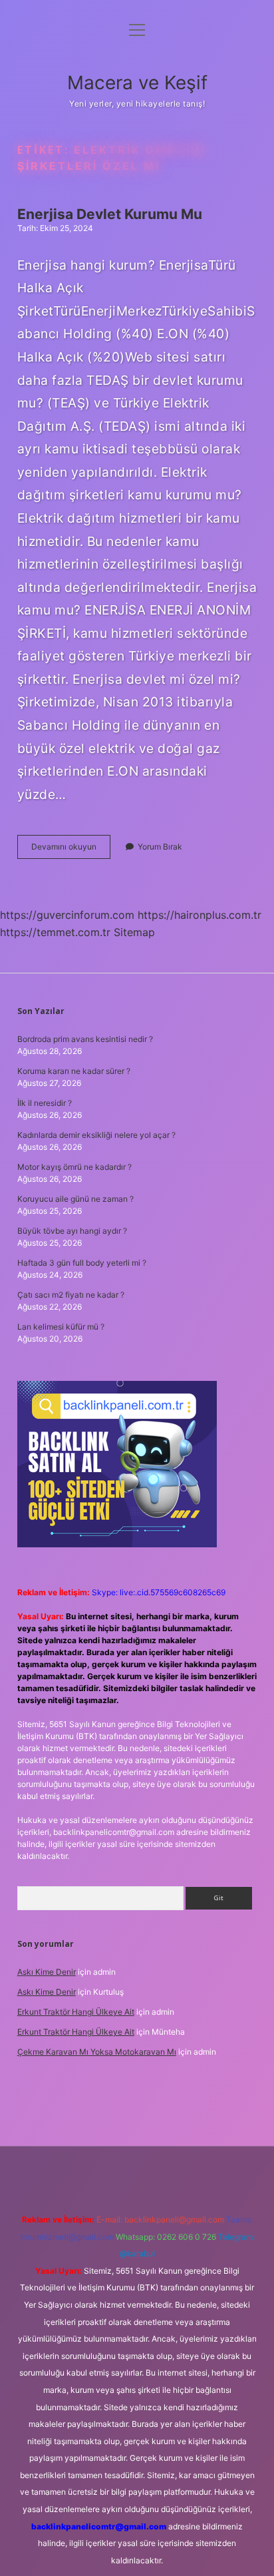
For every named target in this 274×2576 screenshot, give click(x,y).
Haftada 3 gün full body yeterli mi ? (82, 1263)
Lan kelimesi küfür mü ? (61, 1327)
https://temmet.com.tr (55, 932)
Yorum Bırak (160, 847)
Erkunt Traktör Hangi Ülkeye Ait (76, 2012)
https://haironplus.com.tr (200, 915)
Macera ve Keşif (137, 83)
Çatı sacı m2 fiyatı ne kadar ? (71, 1295)
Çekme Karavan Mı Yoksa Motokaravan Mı (97, 2052)
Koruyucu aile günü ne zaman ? (75, 1199)
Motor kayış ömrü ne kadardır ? (74, 1167)
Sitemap (134, 932)
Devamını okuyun (71, 850)
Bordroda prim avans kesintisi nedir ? (85, 1039)
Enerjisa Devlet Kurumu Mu (110, 214)
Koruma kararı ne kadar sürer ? (74, 1071)
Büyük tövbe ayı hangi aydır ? (72, 1231)
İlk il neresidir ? (45, 1103)
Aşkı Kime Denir (47, 1972)
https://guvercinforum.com (67, 915)
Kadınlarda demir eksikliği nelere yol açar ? (96, 1135)
